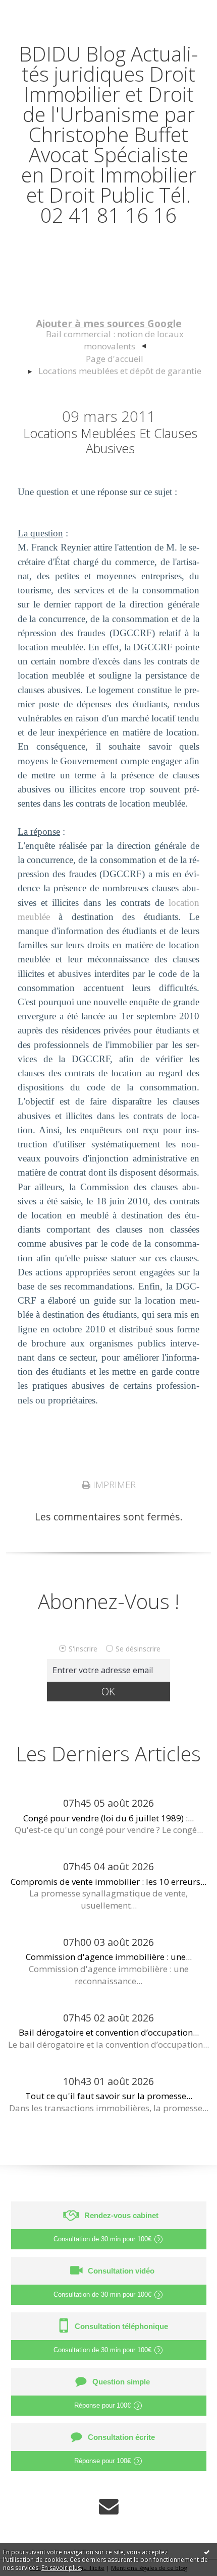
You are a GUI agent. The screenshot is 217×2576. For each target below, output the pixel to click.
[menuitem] (114, 341)
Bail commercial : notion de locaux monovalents (115, 340)
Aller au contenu (44, 11)
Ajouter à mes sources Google (109, 323)
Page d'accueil (115, 359)
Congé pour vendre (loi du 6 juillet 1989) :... (108, 1818)
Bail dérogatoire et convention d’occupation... (109, 2032)
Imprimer (113, 1485)
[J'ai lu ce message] (207, 2552)
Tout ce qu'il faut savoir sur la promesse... (109, 2096)
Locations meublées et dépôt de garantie (120, 371)
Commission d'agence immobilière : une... (109, 1957)
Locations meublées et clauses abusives (110, 441)
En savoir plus (61, 2568)
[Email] (109, 2506)
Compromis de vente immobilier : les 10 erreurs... (108, 1882)
